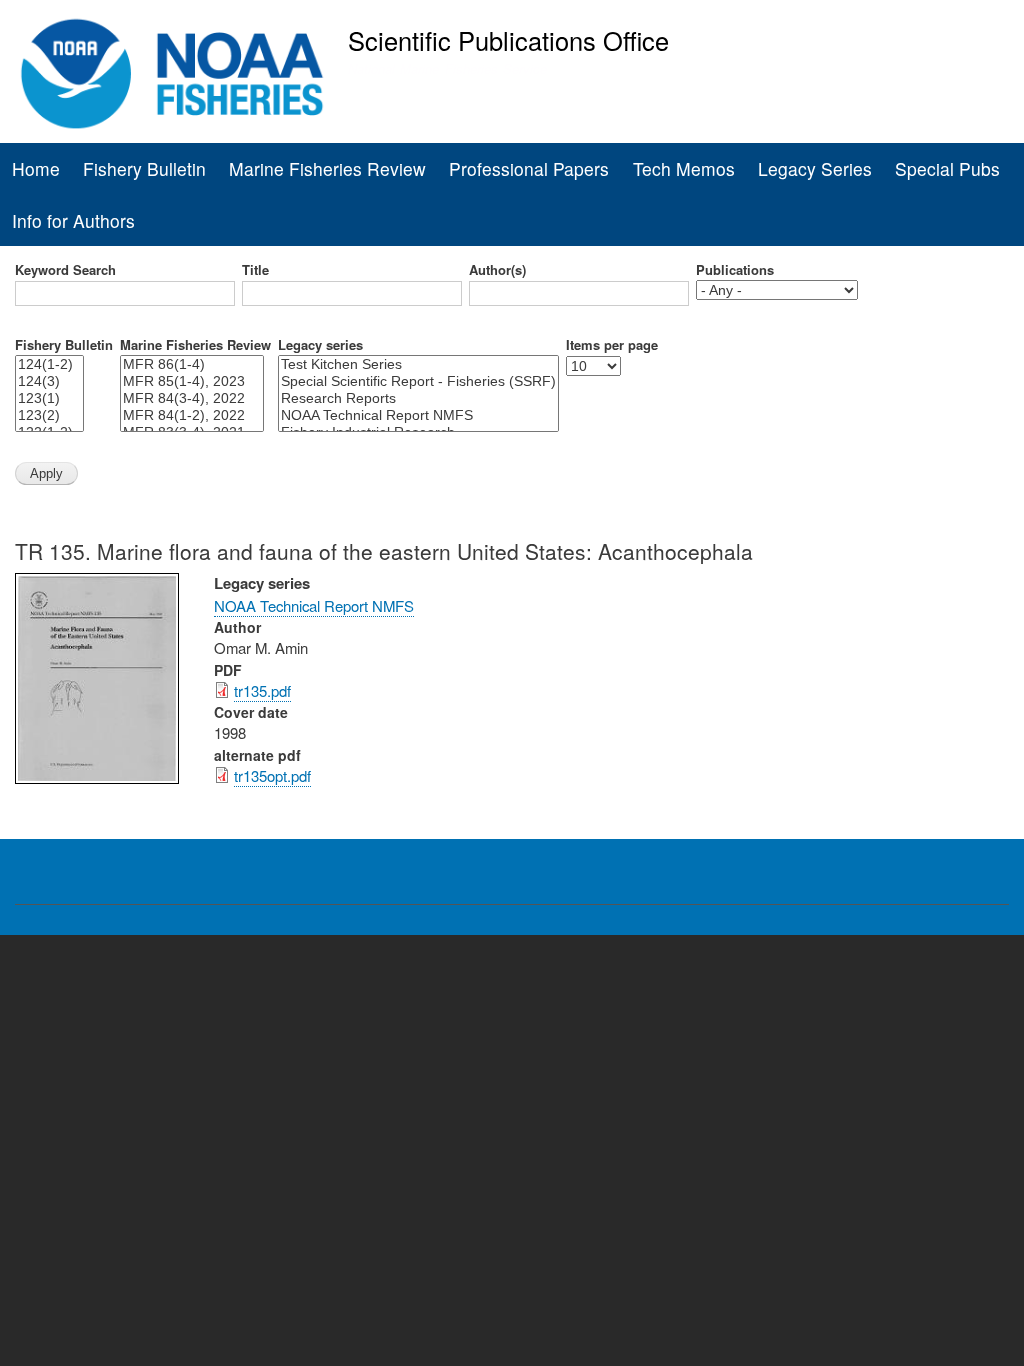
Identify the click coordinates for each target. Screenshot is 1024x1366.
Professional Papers (529, 168)
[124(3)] (49, 381)
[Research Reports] (418, 398)
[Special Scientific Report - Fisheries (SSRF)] (418, 381)
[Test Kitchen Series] (418, 364)
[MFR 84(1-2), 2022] (192, 415)
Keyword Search (65, 270)
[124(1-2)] (49, 364)
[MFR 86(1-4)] (192, 364)
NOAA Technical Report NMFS (314, 605)
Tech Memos (684, 168)
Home (36, 168)
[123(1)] (49, 398)
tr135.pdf (262, 690)
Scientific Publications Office (508, 40)
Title (255, 270)
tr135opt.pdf (272, 775)
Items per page (612, 345)
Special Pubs (947, 168)
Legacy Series (815, 168)
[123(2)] (49, 415)
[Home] (172, 74)
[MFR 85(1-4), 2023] (192, 381)
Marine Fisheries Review (327, 168)
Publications (735, 270)
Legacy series (320, 345)
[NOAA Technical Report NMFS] (418, 415)
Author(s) (497, 270)
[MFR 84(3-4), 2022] (192, 398)
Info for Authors (73, 220)
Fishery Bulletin (144, 168)
